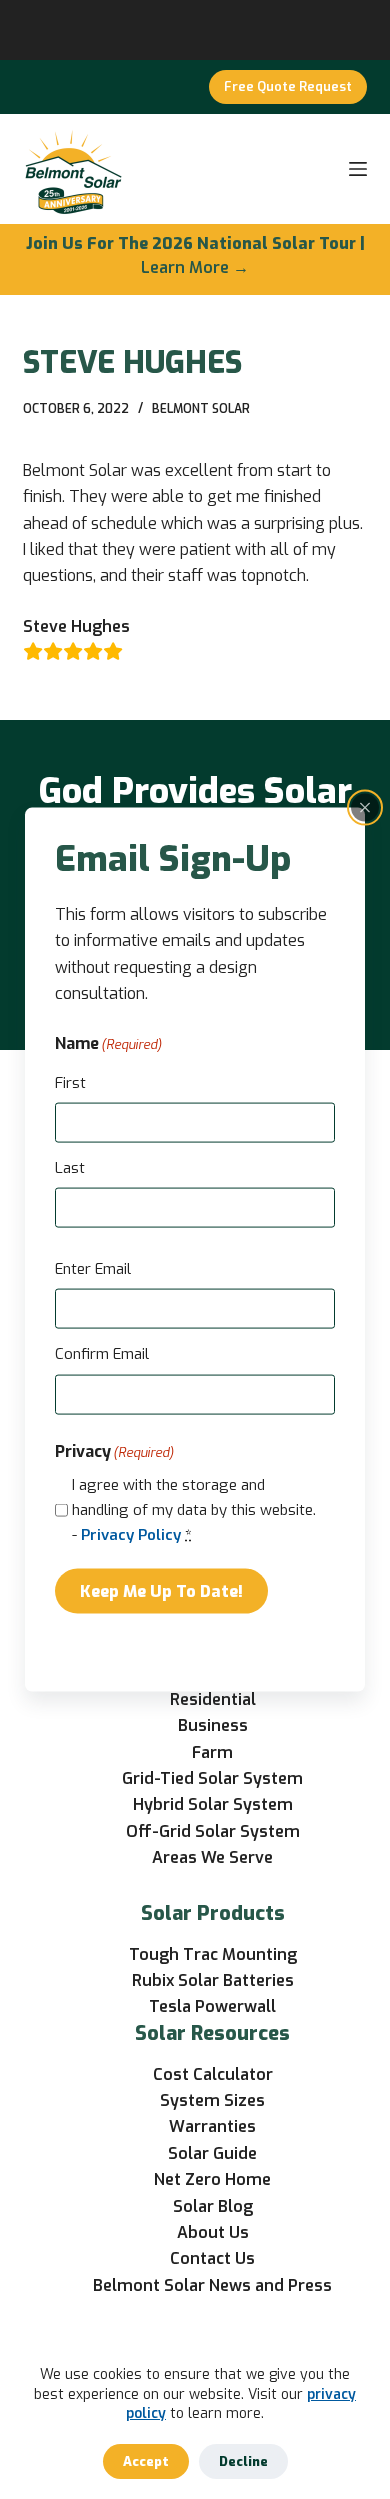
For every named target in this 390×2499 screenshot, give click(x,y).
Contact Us (212, 2258)
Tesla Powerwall (212, 2006)
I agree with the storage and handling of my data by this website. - (194, 1510)
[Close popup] (365, 807)
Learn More (185, 267)
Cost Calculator (213, 2074)
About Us (213, 2232)
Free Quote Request (288, 86)
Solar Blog (213, 2206)
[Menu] (358, 169)
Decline (243, 2461)
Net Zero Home (212, 2179)
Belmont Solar (201, 409)
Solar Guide (212, 2153)
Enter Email (93, 1269)
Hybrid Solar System (213, 1804)
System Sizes (212, 2100)
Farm (212, 1752)
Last (70, 1168)
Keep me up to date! (161, 1590)
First (70, 1082)
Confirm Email (102, 1354)
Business (213, 1725)
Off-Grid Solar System (213, 1831)
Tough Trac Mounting (213, 1954)
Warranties (212, 2126)
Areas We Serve (212, 1857)
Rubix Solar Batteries (213, 1980)
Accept (146, 2461)
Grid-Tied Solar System (212, 1778)
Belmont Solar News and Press (212, 2285)
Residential (213, 1699)
